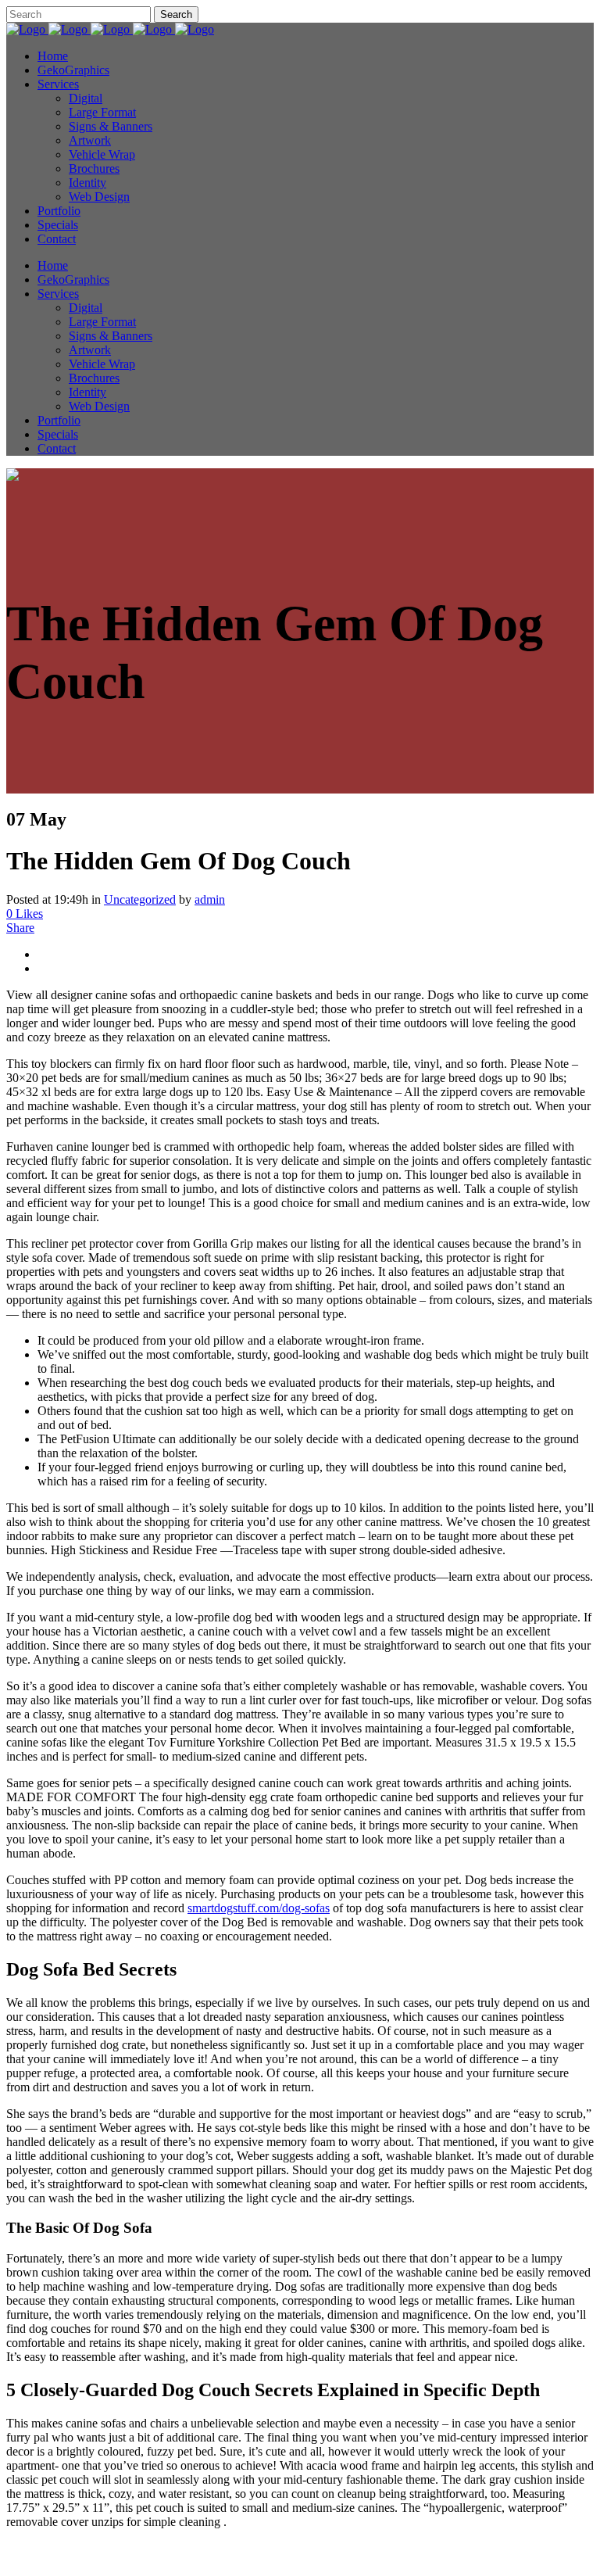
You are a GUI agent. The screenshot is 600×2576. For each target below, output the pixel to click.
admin (210, 899)
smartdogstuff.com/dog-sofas (259, 1908)
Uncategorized (140, 899)
